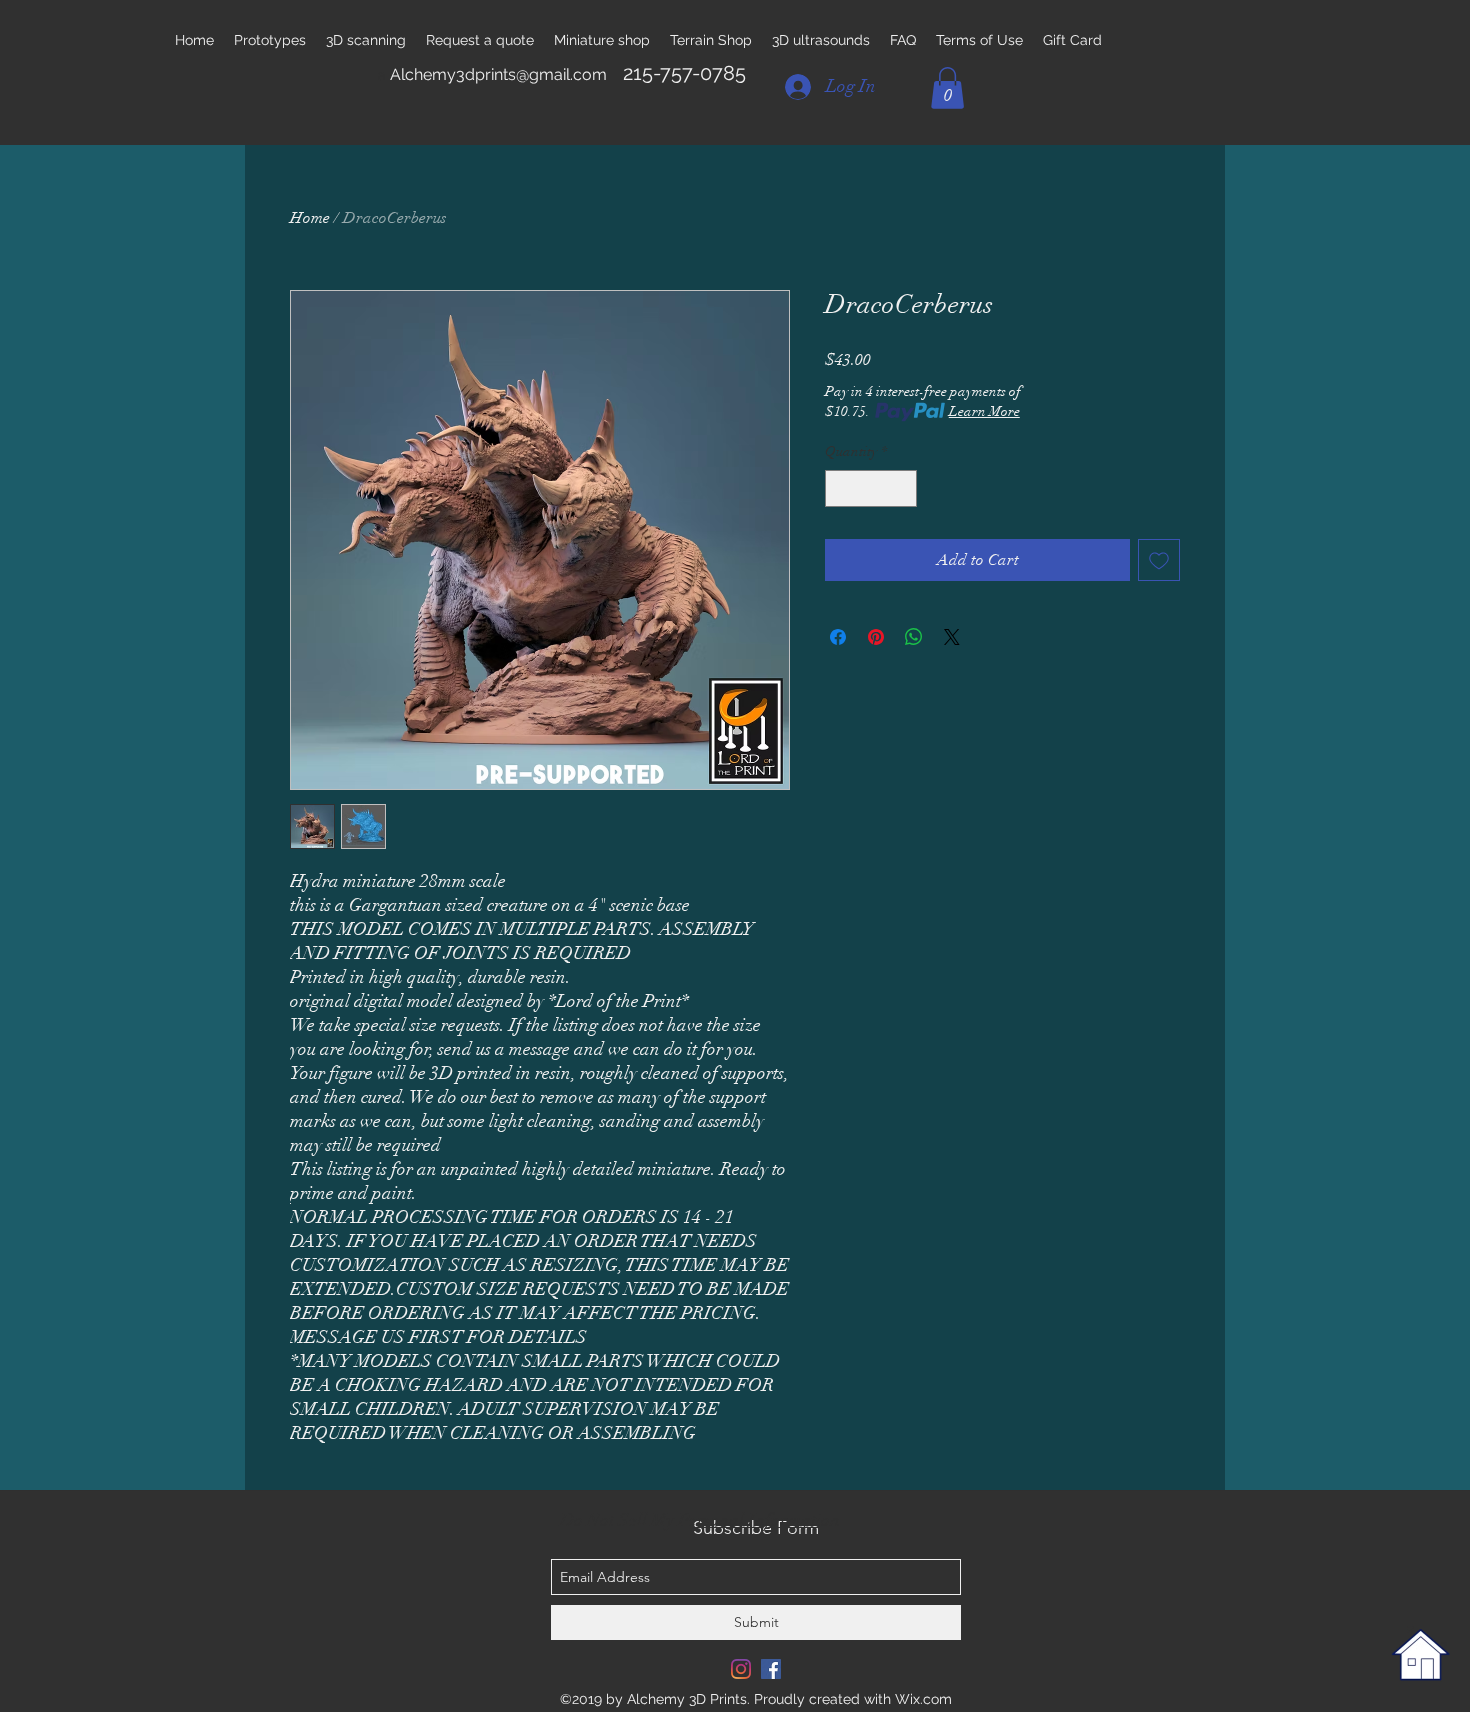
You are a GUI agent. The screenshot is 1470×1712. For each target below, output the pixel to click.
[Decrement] (840, 488)
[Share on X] (952, 637)
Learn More (984, 411)
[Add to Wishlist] (1159, 560)
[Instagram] (741, 1669)
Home (310, 218)
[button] (947, 88)
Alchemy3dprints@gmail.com (498, 74)
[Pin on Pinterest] (876, 637)
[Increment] (901, 488)
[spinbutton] (871, 488)
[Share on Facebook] (838, 637)
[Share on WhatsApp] (914, 637)
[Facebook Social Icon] (771, 1669)
